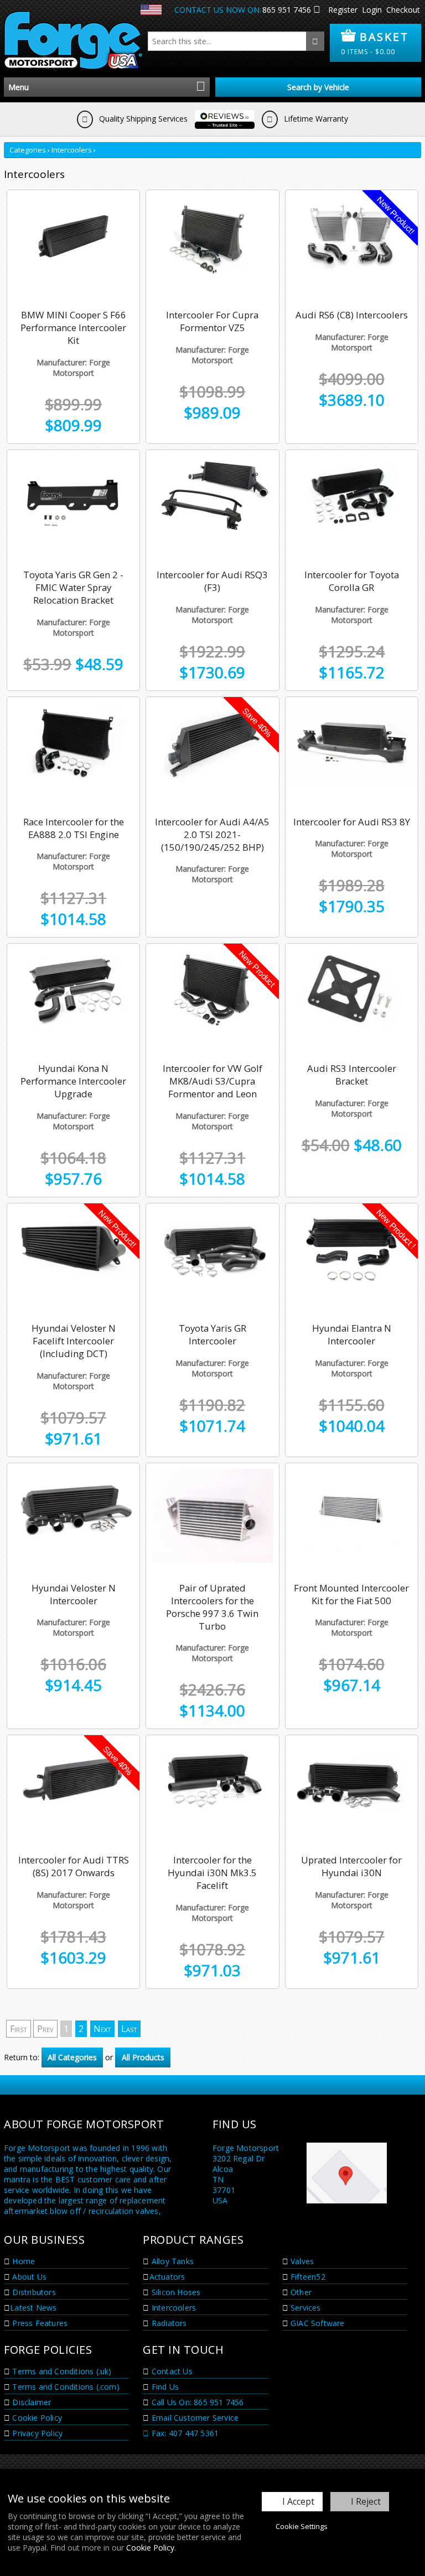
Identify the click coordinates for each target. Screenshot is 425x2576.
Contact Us (171, 2371)
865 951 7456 (287, 10)
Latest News (33, 2308)
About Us (28, 2277)
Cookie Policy (150, 2548)
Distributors (33, 2292)
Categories (28, 150)
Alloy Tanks (172, 2261)
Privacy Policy (36, 2433)
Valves (301, 2261)
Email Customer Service (194, 2418)
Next (102, 2029)
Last (129, 2029)
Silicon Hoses (175, 2292)
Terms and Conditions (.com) (65, 2387)
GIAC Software (317, 2323)
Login (372, 10)
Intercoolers (72, 150)
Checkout (403, 10)
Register (343, 10)
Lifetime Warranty (315, 119)
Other (300, 2292)
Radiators (168, 2323)
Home (22, 2261)
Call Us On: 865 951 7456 (197, 2402)
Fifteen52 (307, 2277)
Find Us (164, 2387)
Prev (45, 2029)
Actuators (167, 2277)
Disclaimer (30, 2402)
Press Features (39, 2323)
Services (305, 2308)
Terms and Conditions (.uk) (61, 2371)
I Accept (298, 2501)
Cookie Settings (302, 2526)
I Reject (366, 2501)
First (19, 2029)
